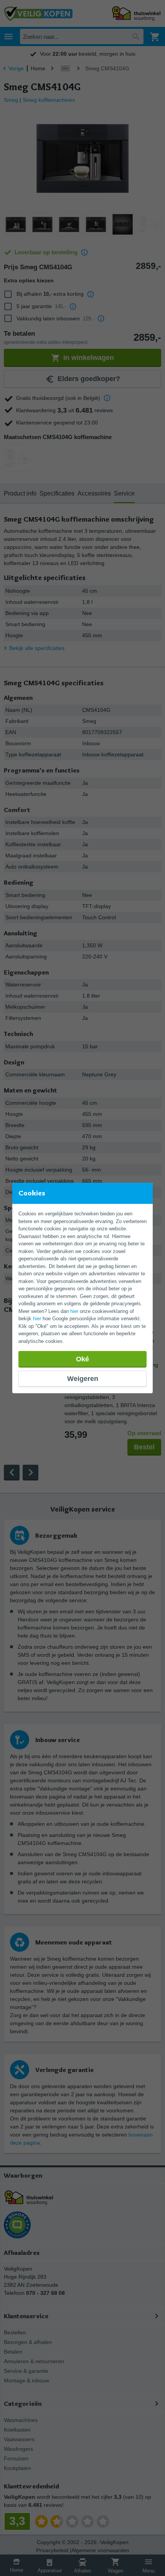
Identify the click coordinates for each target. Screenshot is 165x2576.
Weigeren (83, 1379)
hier (74, 1311)
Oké (82, 1359)
